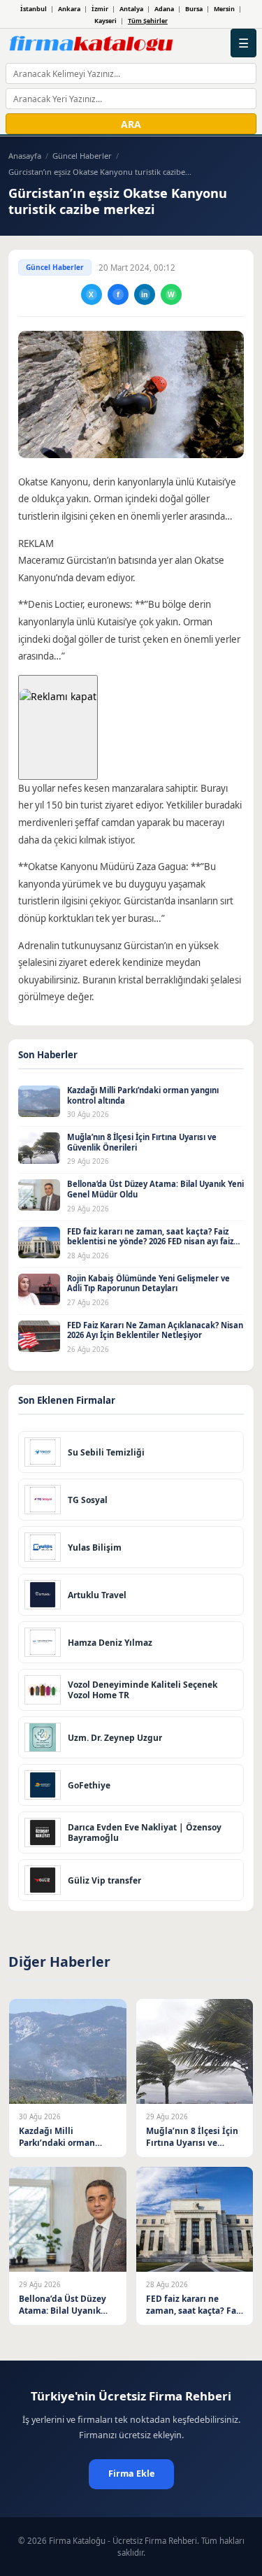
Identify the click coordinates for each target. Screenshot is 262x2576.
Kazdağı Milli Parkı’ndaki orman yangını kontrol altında (143, 1095)
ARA (131, 124)
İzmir (100, 9)
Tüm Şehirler (148, 21)
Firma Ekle (131, 2474)
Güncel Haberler (82, 156)
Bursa (194, 9)
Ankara (69, 9)
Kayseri (105, 21)
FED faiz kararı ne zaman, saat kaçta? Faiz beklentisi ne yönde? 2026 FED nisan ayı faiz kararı (150, 1241)
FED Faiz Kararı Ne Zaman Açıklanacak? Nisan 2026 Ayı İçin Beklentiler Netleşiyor (155, 1330)
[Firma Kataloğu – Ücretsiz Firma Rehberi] (91, 43)
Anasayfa (25, 156)
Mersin (224, 9)
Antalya (131, 9)
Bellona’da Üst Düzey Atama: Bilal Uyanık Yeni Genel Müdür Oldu (155, 1189)
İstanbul (34, 9)
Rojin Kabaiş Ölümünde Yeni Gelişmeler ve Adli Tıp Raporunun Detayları (148, 1283)
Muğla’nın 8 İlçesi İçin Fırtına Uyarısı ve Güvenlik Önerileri (142, 1142)
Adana (164, 9)
